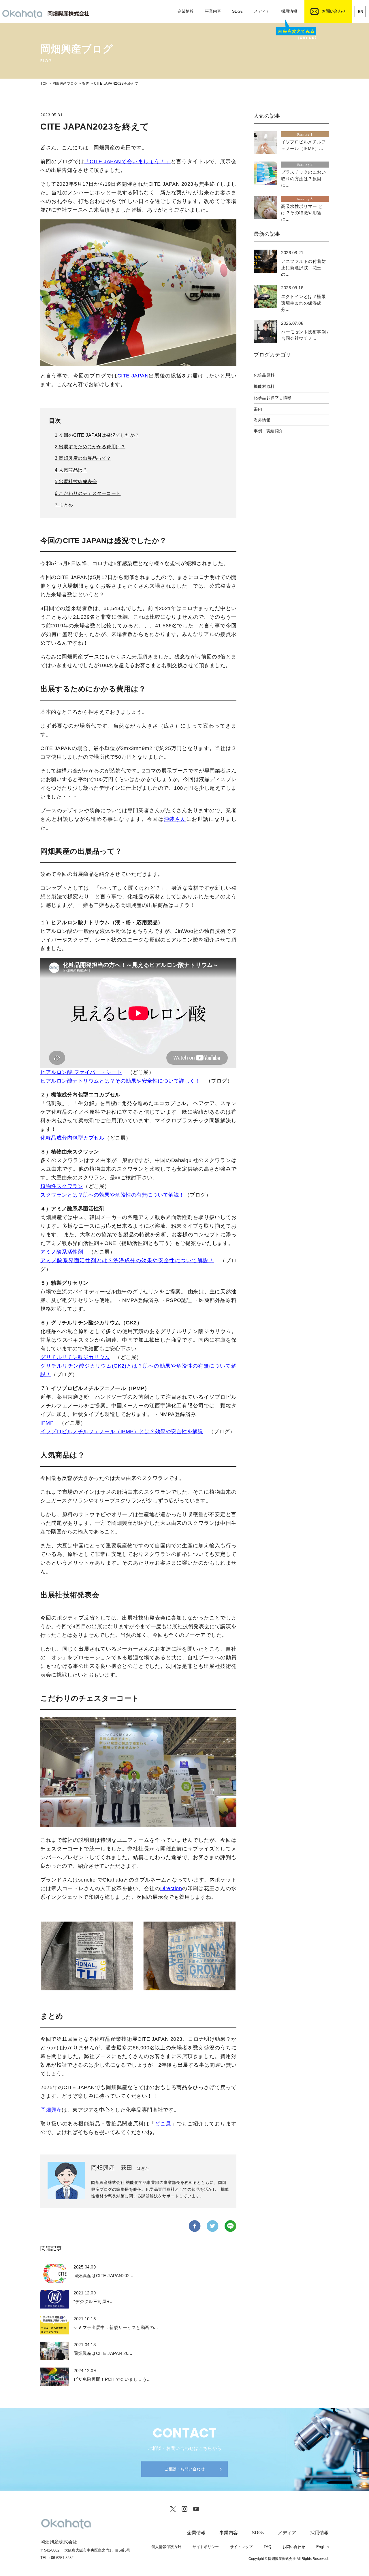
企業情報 (186, 11)
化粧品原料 (264, 375)
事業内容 (213, 11)
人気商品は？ (71, 470)
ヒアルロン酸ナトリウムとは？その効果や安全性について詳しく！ (120, 1081)
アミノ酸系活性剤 (64, 1252)
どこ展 (163, 2124)
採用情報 (289, 11)
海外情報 (262, 420)
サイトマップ (241, 2547)
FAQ (268, 2547)
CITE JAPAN (133, 376)
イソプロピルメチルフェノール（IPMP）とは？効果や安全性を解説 (122, 1432)
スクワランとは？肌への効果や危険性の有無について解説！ (112, 1195)
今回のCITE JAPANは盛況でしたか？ (97, 435)
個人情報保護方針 (166, 2547)
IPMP (47, 1423)
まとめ (64, 505)
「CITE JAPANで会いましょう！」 (127, 162)
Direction (171, 1888)
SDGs (237, 11)
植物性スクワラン (62, 1186)
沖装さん (175, 819)
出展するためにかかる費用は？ (90, 447)
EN (360, 12)
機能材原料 (264, 386)
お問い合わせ (334, 11)
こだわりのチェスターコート (88, 493)
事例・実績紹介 (268, 431)
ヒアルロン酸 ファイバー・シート (81, 1072)
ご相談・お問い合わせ (184, 2469)
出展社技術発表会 (76, 482)
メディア (262, 11)
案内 (258, 409)
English (322, 2547)
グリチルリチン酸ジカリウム (75, 1357)
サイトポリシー (206, 2547)
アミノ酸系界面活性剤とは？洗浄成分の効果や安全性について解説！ (127, 1261)
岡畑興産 (51, 2110)
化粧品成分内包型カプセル (72, 1138)
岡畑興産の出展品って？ (83, 458)
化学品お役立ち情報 (273, 398)
